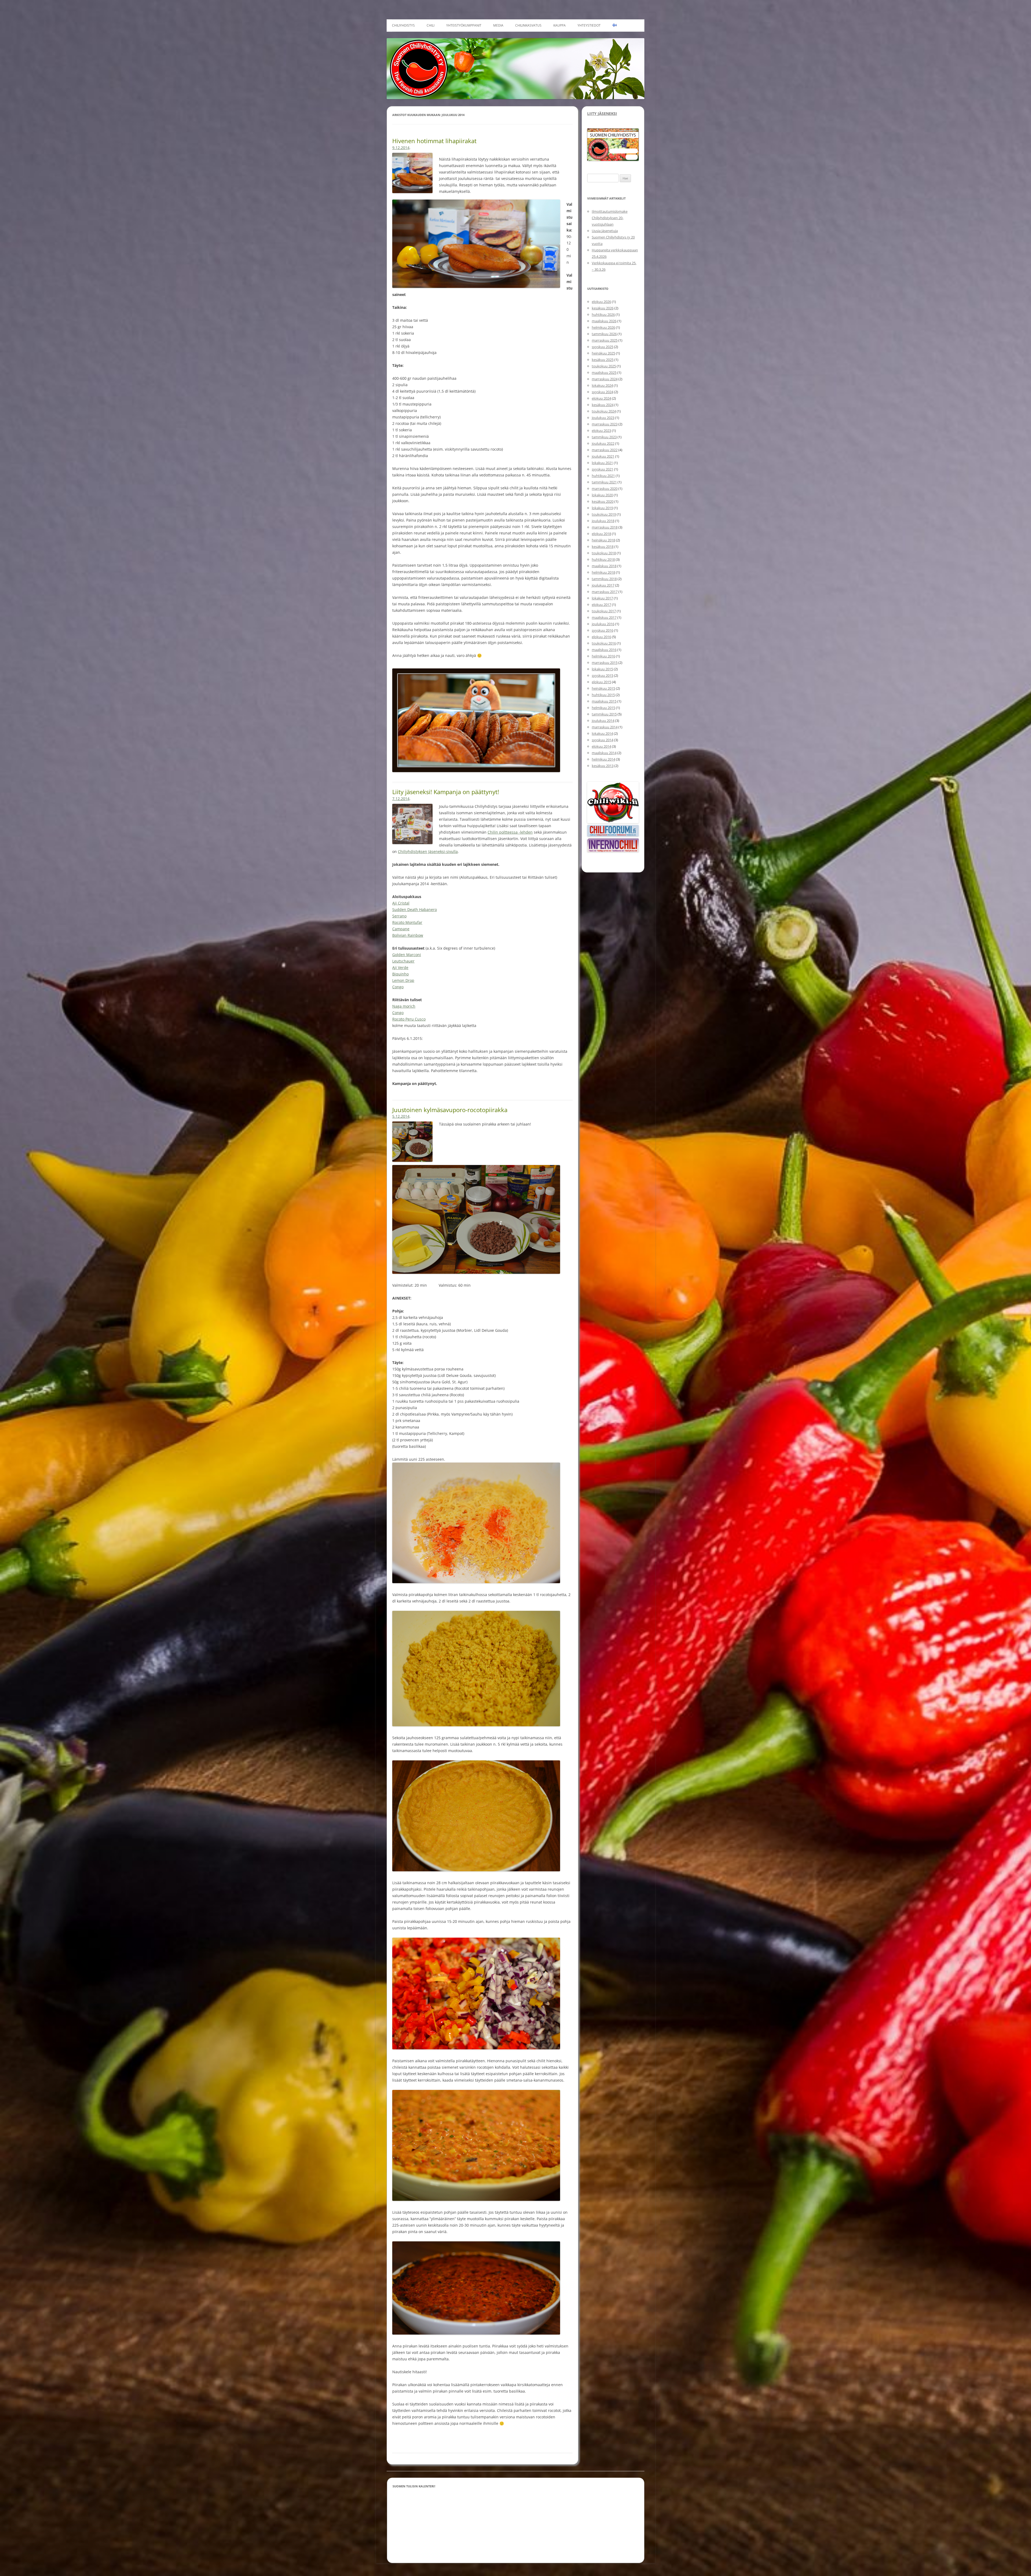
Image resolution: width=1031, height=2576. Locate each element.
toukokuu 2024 (604, 411)
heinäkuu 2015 (603, 688)
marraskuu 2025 (605, 340)
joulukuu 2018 (603, 521)
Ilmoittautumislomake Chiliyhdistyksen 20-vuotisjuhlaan (610, 218)
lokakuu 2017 (602, 598)
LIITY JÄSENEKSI (602, 113)
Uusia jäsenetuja (605, 231)
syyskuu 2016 (602, 630)
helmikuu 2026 (603, 327)
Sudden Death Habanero (415, 909)
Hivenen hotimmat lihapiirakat (434, 141)
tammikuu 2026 (604, 334)
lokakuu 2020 (602, 495)
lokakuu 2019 (602, 508)
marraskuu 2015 (605, 663)
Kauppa (560, 25)
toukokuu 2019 (604, 514)
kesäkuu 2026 (603, 308)
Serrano (399, 916)
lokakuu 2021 (602, 463)
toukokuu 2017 (604, 611)
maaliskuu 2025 (604, 372)
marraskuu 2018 (605, 527)
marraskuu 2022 (605, 450)
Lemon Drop (403, 980)
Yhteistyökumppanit (464, 25)
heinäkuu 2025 (603, 353)
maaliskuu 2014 (604, 753)
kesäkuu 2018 (603, 547)
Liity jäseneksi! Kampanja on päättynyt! (446, 792)
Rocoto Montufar (407, 922)
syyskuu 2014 (602, 740)
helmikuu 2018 (603, 572)
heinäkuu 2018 (603, 540)
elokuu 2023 (601, 430)
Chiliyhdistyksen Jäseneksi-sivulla (428, 851)
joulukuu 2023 (603, 418)
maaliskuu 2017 (604, 617)
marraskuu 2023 (605, 424)
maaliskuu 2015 (604, 701)
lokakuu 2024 (602, 385)
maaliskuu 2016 (604, 650)
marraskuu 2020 (605, 489)
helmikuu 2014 (603, 759)
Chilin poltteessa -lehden (510, 832)
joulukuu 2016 (603, 624)
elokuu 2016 (601, 637)
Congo (398, 987)
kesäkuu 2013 (603, 766)
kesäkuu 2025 (603, 360)
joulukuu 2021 (603, 456)
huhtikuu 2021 (603, 476)
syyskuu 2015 (602, 675)
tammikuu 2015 (604, 714)
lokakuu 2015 (602, 669)
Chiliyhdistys (403, 25)
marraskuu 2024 (605, 379)
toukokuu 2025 (604, 366)
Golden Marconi (407, 955)
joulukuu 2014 (603, 721)
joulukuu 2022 (603, 443)
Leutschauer (403, 961)
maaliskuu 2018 (604, 566)
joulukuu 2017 (603, 585)
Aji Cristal (401, 903)
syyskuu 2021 (602, 469)
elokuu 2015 (601, 682)
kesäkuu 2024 (603, 405)
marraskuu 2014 (605, 727)
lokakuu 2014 (602, 733)
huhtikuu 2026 (603, 314)
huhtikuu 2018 (603, 559)
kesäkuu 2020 (603, 501)
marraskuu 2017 (605, 592)
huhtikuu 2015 (603, 695)
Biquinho (400, 974)
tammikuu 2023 (604, 437)
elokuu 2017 (601, 605)
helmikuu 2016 (603, 656)
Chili (431, 25)
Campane (401, 929)
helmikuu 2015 (603, 708)
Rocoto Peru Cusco (409, 1019)
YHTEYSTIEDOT (589, 25)
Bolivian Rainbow (408, 935)
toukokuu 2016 (604, 643)
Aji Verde (400, 967)
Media (498, 25)
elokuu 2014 (601, 746)
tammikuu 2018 (604, 579)
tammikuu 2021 (604, 482)
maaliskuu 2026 (604, 321)
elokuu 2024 (601, 398)
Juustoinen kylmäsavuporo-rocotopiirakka (450, 1110)
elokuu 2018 (601, 534)
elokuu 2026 (601, 302)
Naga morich (404, 1006)
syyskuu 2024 (602, 392)
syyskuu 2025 (602, 347)
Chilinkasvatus (528, 25)
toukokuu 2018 (604, 553)
